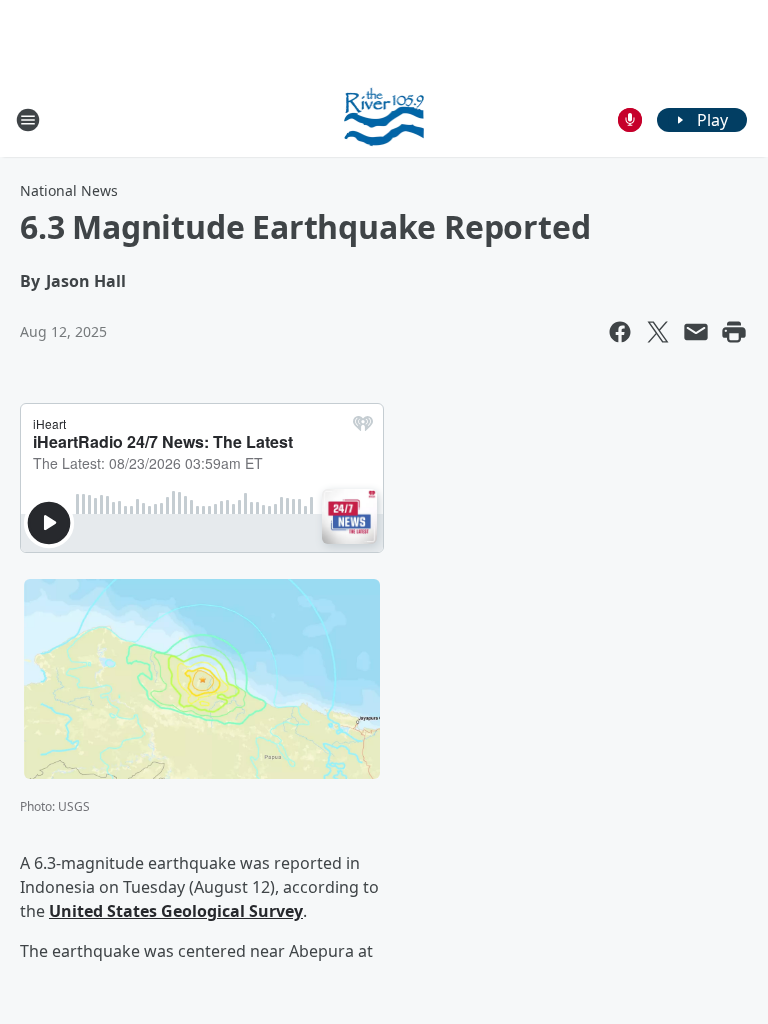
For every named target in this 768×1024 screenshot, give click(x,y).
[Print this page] (734, 332)
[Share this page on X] (658, 332)
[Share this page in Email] (696, 332)
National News (69, 190)
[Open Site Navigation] (28, 120)
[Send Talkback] (630, 120)
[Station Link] (384, 119)
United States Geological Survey (176, 911)
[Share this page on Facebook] (620, 332)
